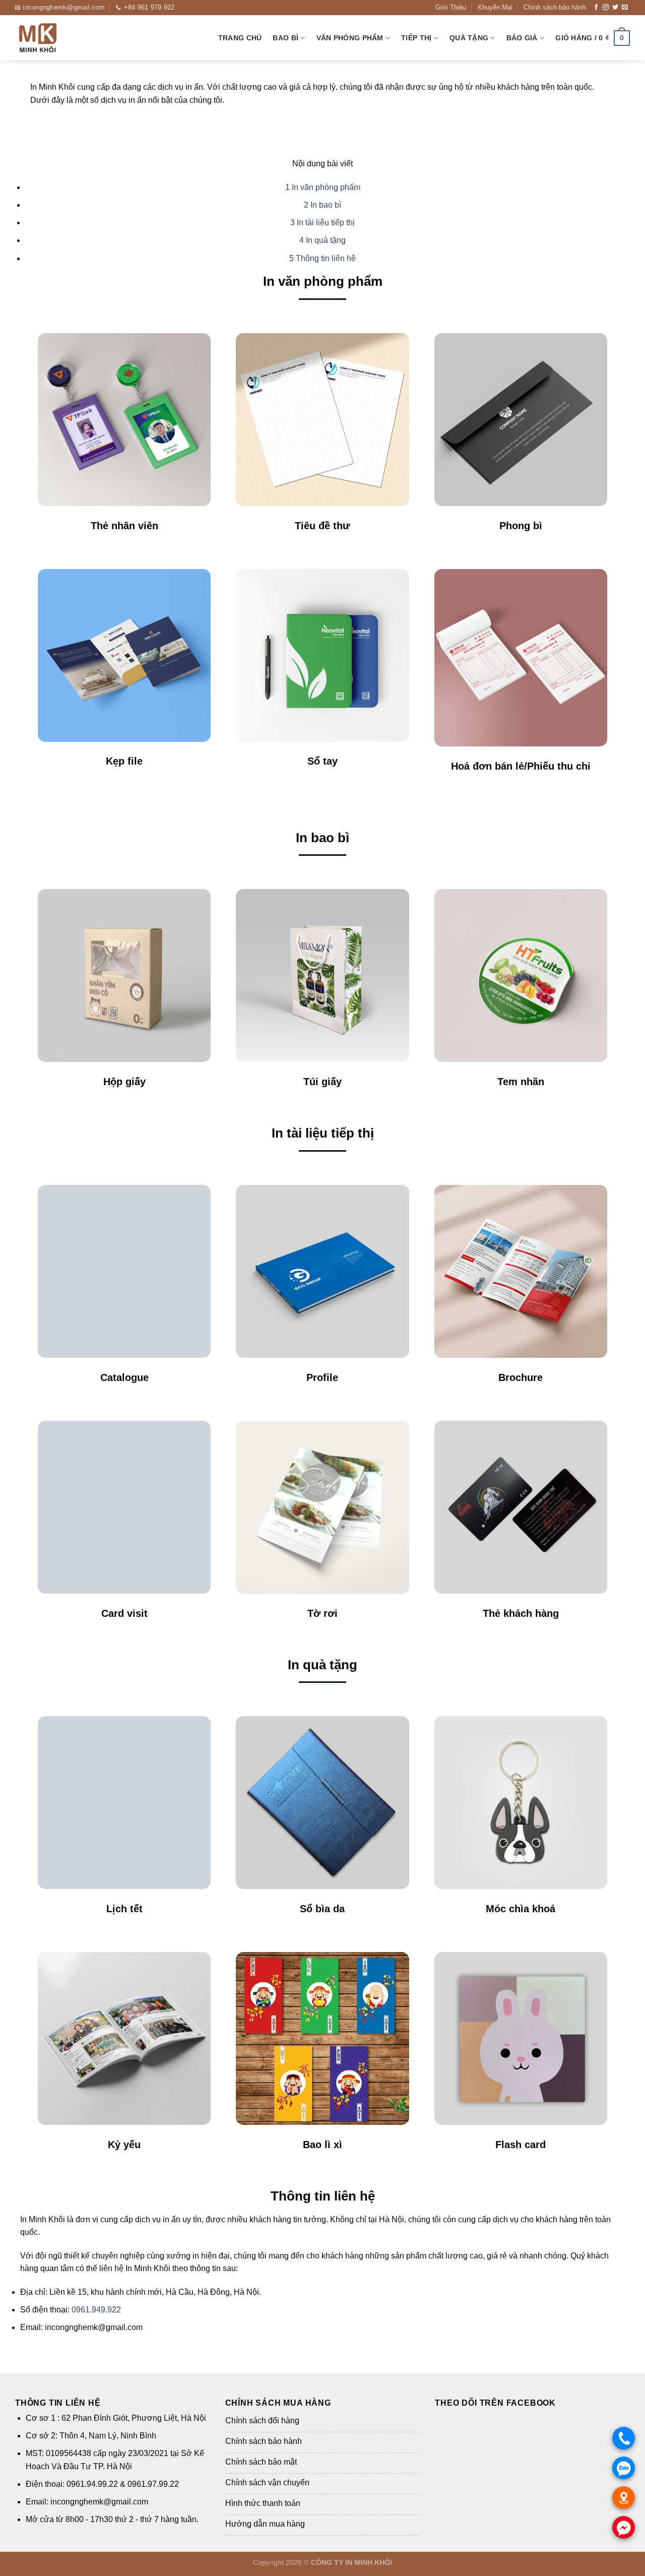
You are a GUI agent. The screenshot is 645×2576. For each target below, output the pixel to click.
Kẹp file (124, 761)
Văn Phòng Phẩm (350, 38)
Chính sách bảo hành (555, 7)
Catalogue (124, 1377)
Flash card (521, 2145)
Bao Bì (285, 38)
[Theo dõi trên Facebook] (596, 8)
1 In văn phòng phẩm (323, 187)
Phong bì (521, 526)
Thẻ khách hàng (521, 1613)
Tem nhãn (521, 1082)
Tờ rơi (322, 1613)
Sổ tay (322, 761)
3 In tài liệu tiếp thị (322, 223)
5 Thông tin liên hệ (322, 258)
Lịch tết (124, 1909)
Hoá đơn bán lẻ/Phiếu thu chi (521, 766)
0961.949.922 (96, 2310)
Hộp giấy (124, 1082)
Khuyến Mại (495, 7)
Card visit (124, 1613)
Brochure (521, 1377)
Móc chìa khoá (521, 1909)
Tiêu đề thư (322, 526)
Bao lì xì (322, 2145)
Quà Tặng (469, 38)
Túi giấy (322, 1082)
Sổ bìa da (322, 1909)
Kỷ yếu (124, 2145)
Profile (322, 1377)
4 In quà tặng (322, 240)
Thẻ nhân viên (124, 526)
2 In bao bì (322, 205)
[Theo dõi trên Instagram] (606, 8)
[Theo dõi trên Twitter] (615, 8)
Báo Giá (522, 38)
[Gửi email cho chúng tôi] (625, 8)
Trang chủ (240, 38)
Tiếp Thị (416, 38)
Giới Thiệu (451, 7)
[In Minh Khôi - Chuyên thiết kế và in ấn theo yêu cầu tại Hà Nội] (66, 38)
